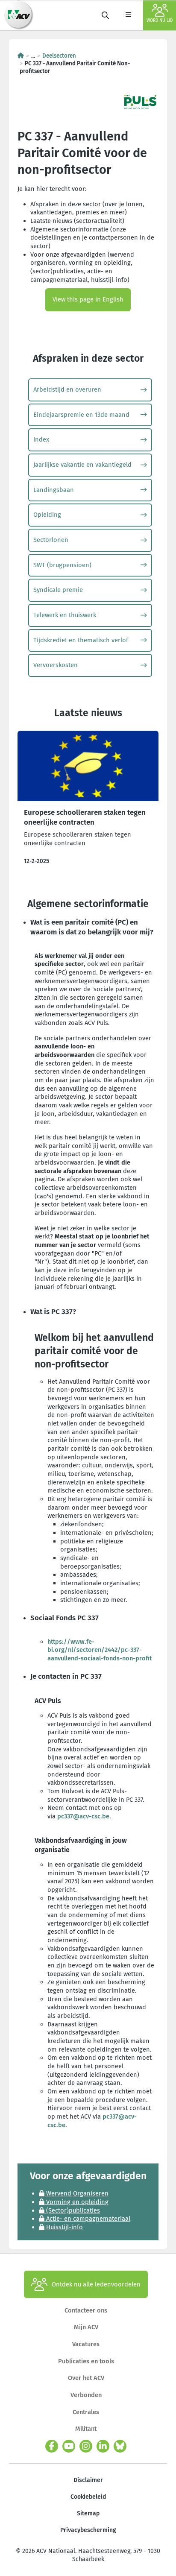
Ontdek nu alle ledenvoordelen (96, 2284)
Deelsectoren (59, 56)
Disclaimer (88, 2480)
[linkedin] (103, 2446)
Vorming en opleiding (76, 2202)
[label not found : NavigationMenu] (128, 15)
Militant (86, 2429)
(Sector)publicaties (72, 2210)
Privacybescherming (88, 2530)
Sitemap (88, 2513)
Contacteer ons (86, 2310)
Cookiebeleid (88, 2497)
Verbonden (86, 2395)
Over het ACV (86, 2378)
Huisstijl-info (64, 2227)
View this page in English (88, 299)
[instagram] (86, 2446)
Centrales (86, 2412)
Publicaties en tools (86, 2361)
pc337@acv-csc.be (83, 1816)
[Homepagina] (21, 56)
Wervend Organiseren (76, 2193)
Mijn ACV (86, 2327)
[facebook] (52, 2446)
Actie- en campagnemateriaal (87, 2219)
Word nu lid (160, 20)
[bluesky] (120, 2446)
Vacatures (86, 2344)
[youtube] (69, 2446)
